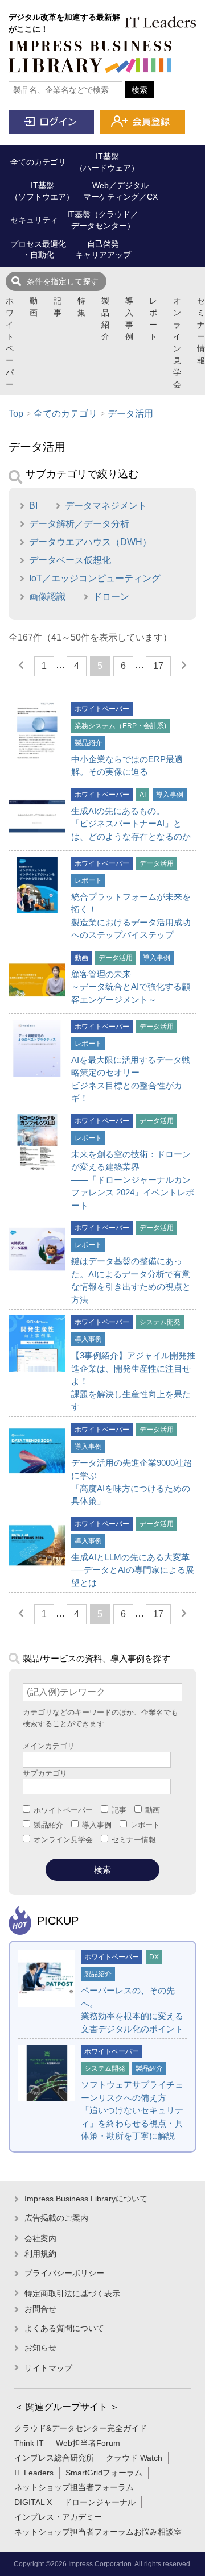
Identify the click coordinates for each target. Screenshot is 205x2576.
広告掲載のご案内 (56, 2218)
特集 (81, 307)
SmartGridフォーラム (104, 2473)
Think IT (29, 2443)
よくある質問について (64, 2328)
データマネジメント (106, 506)
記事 (58, 307)
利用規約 (40, 2254)
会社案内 (40, 2238)
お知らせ (40, 2348)
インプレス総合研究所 (54, 2458)
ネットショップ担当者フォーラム (74, 2487)
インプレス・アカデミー (58, 2517)
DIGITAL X (33, 2502)
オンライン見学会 (177, 342)
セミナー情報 (201, 331)
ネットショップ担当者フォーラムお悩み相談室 (98, 2532)
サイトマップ (48, 2368)
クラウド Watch (134, 2458)
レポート (153, 319)
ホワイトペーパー (10, 342)
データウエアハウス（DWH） (90, 542)
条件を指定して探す (63, 281)
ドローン (111, 597)
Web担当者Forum (88, 2443)
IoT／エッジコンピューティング (95, 578)
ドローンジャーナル (100, 2502)
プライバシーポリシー (64, 2273)
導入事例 (129, 319)
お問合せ (40, 2309)
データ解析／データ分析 (79, 524)
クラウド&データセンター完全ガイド (81, 2428)
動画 (34, 307)
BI (33, 506)
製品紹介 (105, 319)
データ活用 (130, 414)
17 (158, 666)
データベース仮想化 (70, 560)
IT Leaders (34, 2473)
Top (16, 414)
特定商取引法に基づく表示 (72, 2294)
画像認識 (47, 597)
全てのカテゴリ (65, 414)
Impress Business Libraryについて (86, 2199)
